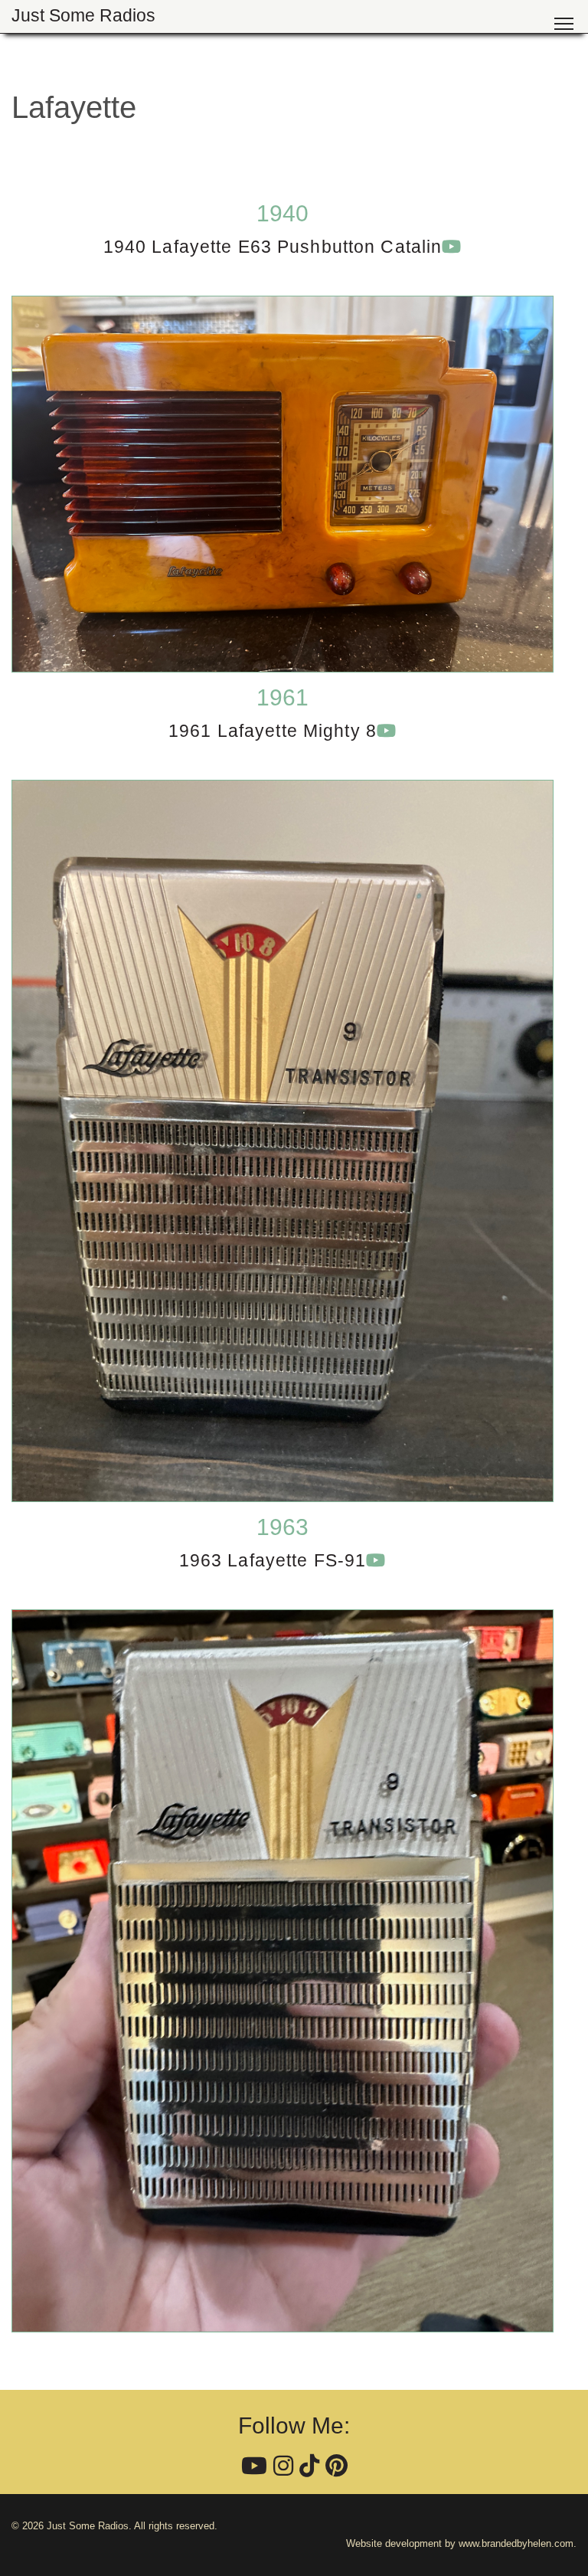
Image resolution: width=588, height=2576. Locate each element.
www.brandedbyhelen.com (516, 2543)
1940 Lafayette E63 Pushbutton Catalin (273, 247)
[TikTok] (309, 2466)
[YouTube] (254, 2466)
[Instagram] (283, 2466)
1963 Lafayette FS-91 (273, 1561)
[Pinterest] (336, 2466)
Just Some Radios (83, 16)
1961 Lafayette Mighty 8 (273, 731)
